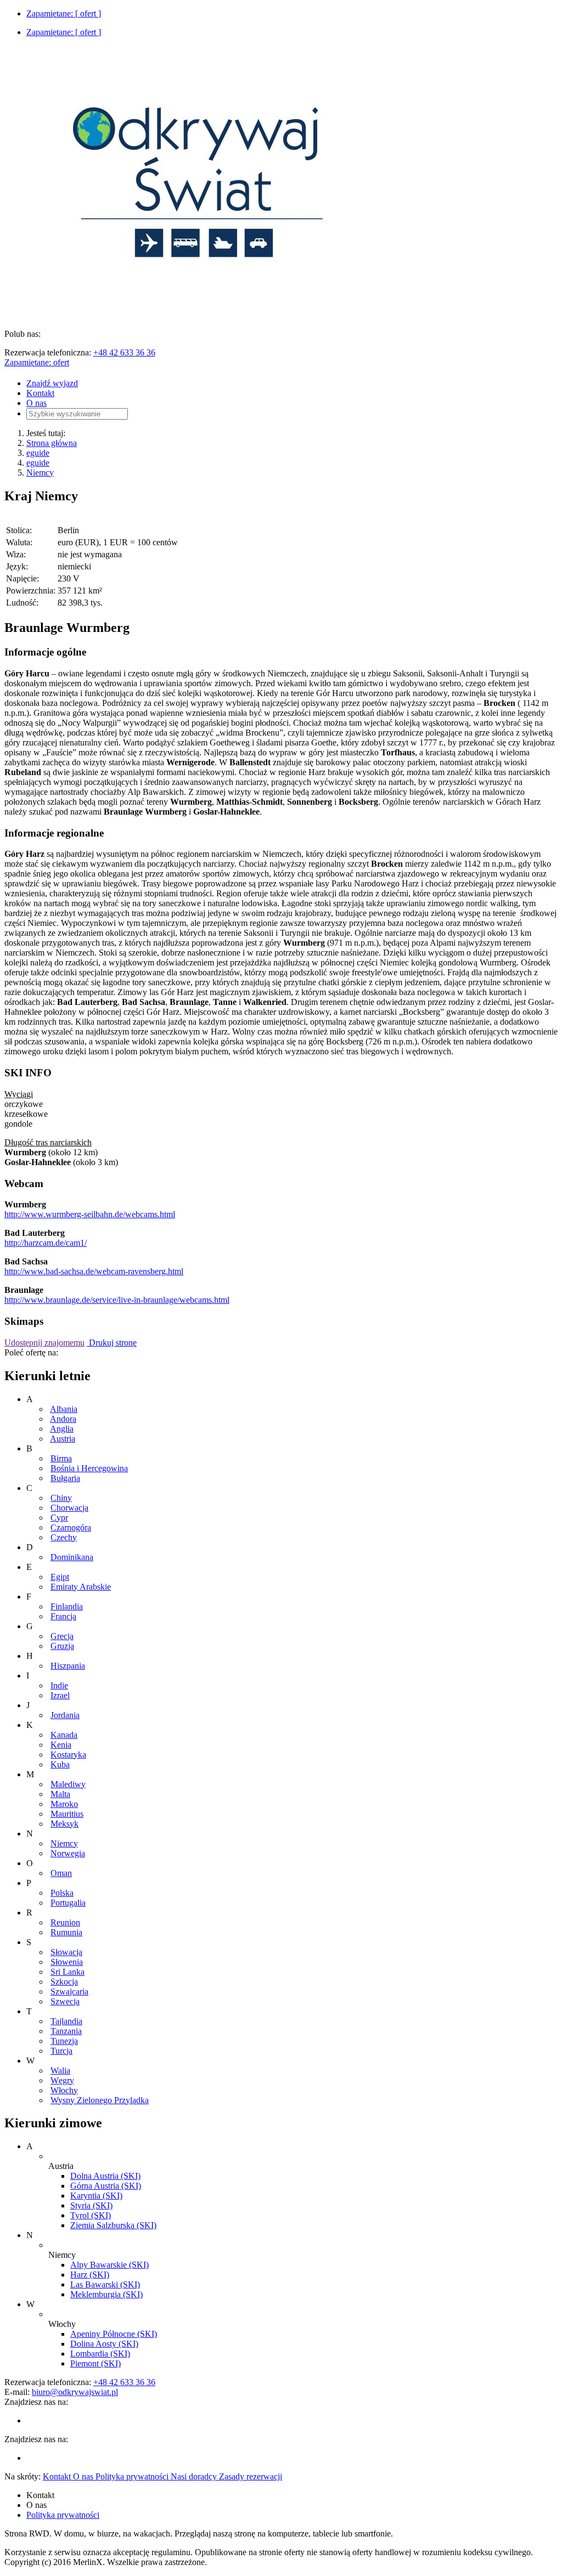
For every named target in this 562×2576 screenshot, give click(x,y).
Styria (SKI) (91, 2205)
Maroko (64, 1804)
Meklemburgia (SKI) (106, 2294)
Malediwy (68, 1784)
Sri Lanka (68, 1972)
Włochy (64, 2090)
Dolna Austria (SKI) (105, 2176)
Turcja (61, 2051)
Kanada (64, 1735)
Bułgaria (65, 1478)
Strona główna (52, 443)
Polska (62, 1893)
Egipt (60, 1577)
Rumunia (66, 1932)
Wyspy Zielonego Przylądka (100, 2100)
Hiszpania (68, 1666)
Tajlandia (66, 2021)
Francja (63, 1616)
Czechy (64, 1537)
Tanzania (66, 2031)
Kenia (61, 1745)
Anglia (62, 1429)
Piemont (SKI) (95, 2363)
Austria (63, 1439)
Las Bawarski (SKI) (105, 2284)
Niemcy (40, 473)
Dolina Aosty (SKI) (104, 2344)
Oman (61, 1873)
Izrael (60, 1695)
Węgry (62, 2080)
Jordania (65, 1715)
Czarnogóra (71, 1527)
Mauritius (67, 1814)
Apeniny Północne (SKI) (114, 2334)
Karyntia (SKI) (96, 2196)
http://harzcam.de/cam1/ (46, 1243)
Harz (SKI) (90, 2275)
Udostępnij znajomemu (44, 1343)
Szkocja (64, 1982)
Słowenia (67, 1962)
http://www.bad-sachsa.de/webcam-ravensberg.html (94, 1271)
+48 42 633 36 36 (124, 352)
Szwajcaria (69, 1992)
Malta (60, 1794)
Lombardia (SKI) (100, 2354)
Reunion (65, 1922)
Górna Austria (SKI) (106, 2186)
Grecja (62, 1636)
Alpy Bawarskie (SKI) (109, 2265)
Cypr (59, 1518)
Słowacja (66, 1952)
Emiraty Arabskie (81, 1587)
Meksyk (64, 1824)
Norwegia (68, 1853)
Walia (60, 2071)
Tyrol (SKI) (91, 2215)
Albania (64, 1409)
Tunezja (64, 2041)
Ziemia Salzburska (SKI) (113, 2225)
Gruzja (62, 1646)
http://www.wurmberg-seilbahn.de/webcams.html (90, 1214)
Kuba (60, 1764)
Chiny (61, 1498)
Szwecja (65, 2001)
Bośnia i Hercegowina (89, 1468)
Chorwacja (69, 1508)
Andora (63, 1419)
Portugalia (68, 1903)
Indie (59, 1685)
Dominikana (72, 1557)
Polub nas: (23, 334)
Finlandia (67, 1606)
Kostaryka (68, 1755)
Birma (61, 1458)
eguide (38, 453)
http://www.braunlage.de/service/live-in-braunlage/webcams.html (117, 1300)
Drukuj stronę (112, 1343)
